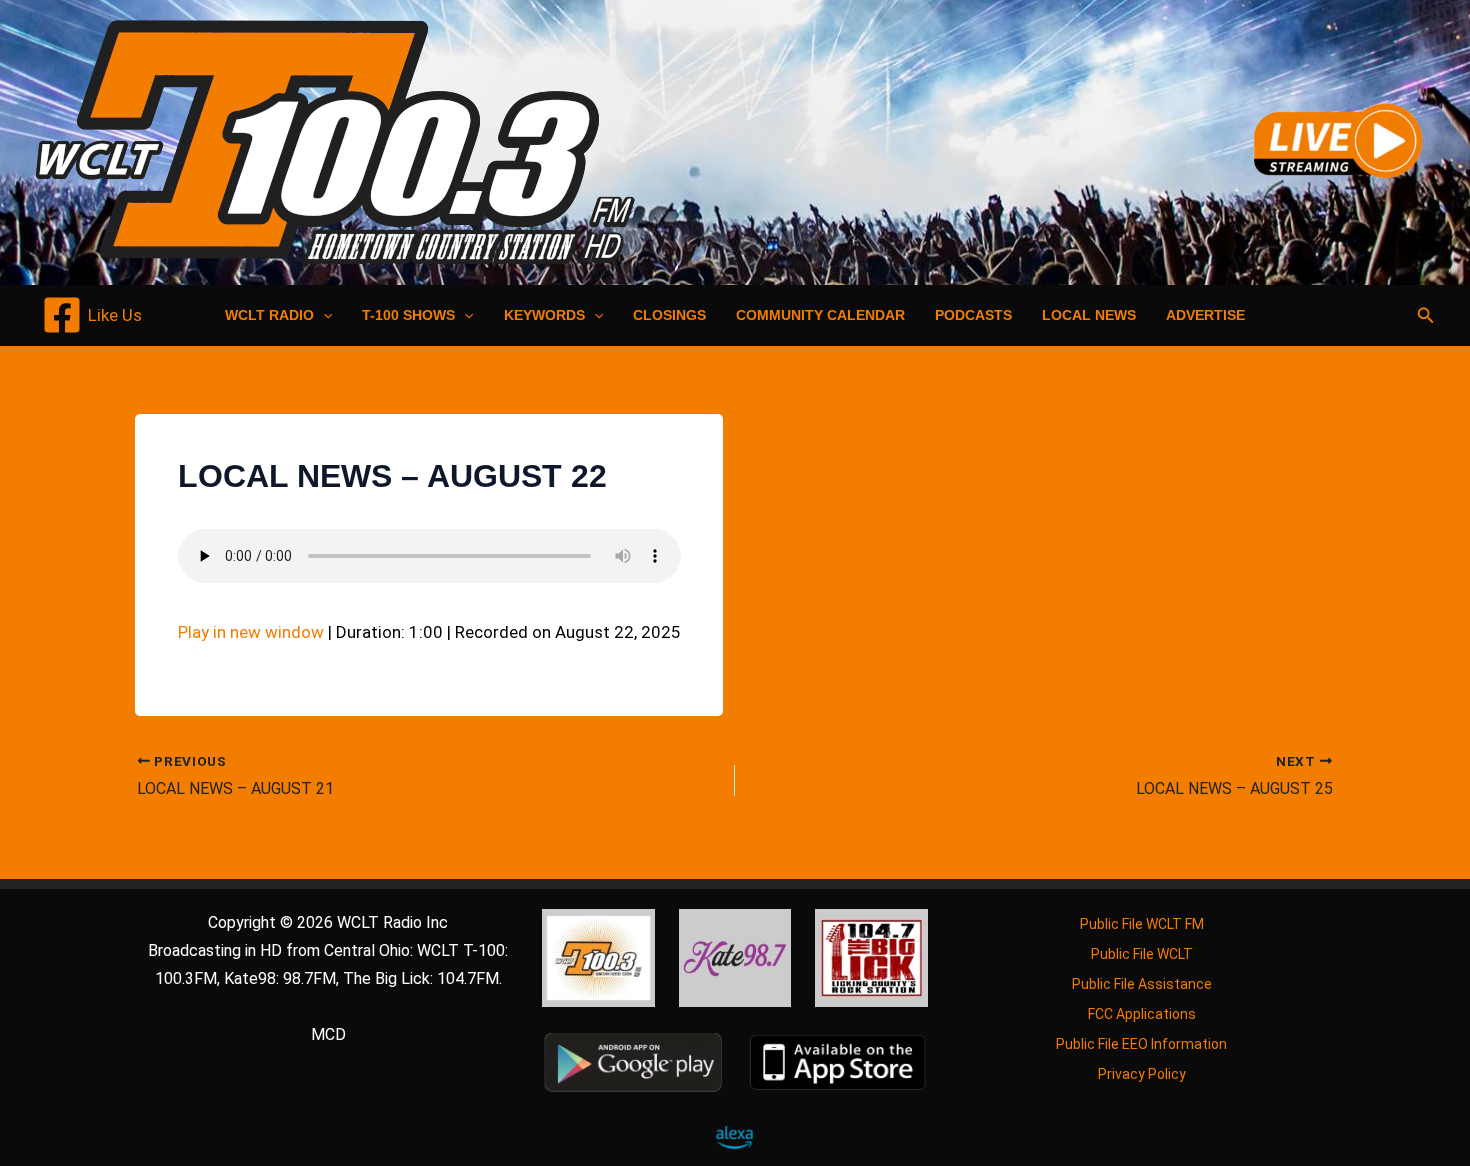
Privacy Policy (1142, 1074)
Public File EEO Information (1141, 1044)
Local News (1089, 315)
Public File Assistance (1142, 984)
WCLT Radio (269, 315)
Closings (669, 315)
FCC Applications (1142, 1014)
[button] (323, 315)
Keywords (544, 315)
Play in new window (251, 632)
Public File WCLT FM (1142, 924)
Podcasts (973, 315)
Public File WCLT (1142, 954)
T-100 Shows (408, 315)
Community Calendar (820, 315)
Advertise (1205, 315)
